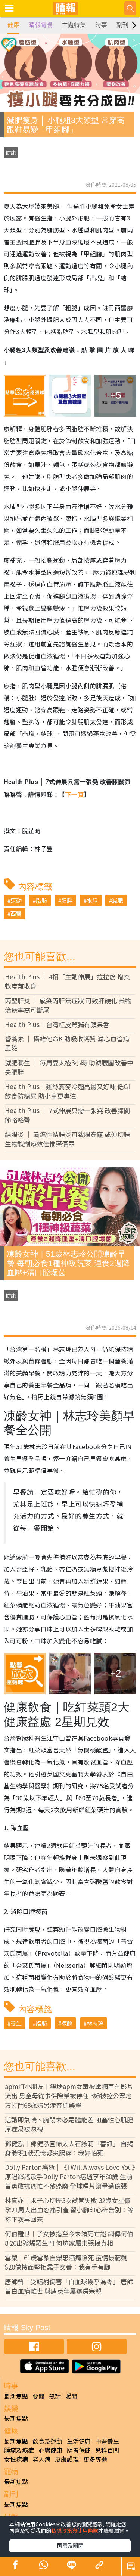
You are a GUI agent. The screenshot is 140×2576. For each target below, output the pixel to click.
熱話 (55, 2396)
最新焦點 (16, 2396)
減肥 (118, 900)
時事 (101, 25)
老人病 (41, 2459)
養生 (16, 2023)
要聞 (38, 2396)
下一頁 (74, 795)
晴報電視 (41, 25)
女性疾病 (16, 2459)
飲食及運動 (47, 2441)
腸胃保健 (79, 2450)
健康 (13, 25)
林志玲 (95, 2023)
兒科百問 (107, 2450)
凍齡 (67, 2023)
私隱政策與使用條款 (75, 2530)
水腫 (92, 900)
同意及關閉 (70, 2545)
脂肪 (41, 900)
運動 (16, 900)
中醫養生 (107, 2441)
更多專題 (95, 2459)
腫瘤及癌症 (19, 2450)
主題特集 (74, 25)
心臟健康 (50, 2450)
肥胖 (67, 900)
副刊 (122, 25)
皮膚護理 (67, 2459)
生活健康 (79, 2441)
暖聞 (71, 2396)
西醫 (16, 913)
